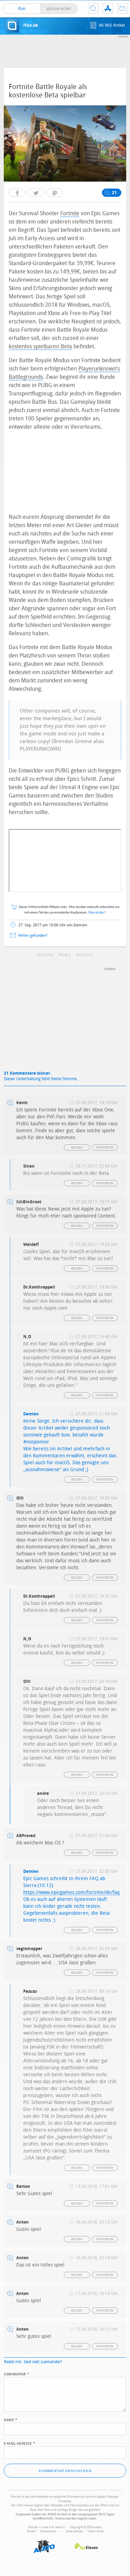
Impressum (48, 2531)
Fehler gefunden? (33, 936)
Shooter (46, 955)
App (108, 8)
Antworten (105, 1148)
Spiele (66, 955)
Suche (93, 8)
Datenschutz (74, 2531)
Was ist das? (97, 913)
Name (11, 2419)
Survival (86, 955)
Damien (31, 1414)
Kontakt (122, 8)
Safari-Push (96, 2531)
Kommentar (17, 2374)
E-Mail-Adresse (19, 2443)
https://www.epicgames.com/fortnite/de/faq (71, 1892)
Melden (77, 1148)
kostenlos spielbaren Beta (40, 346)
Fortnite (70, 213)
